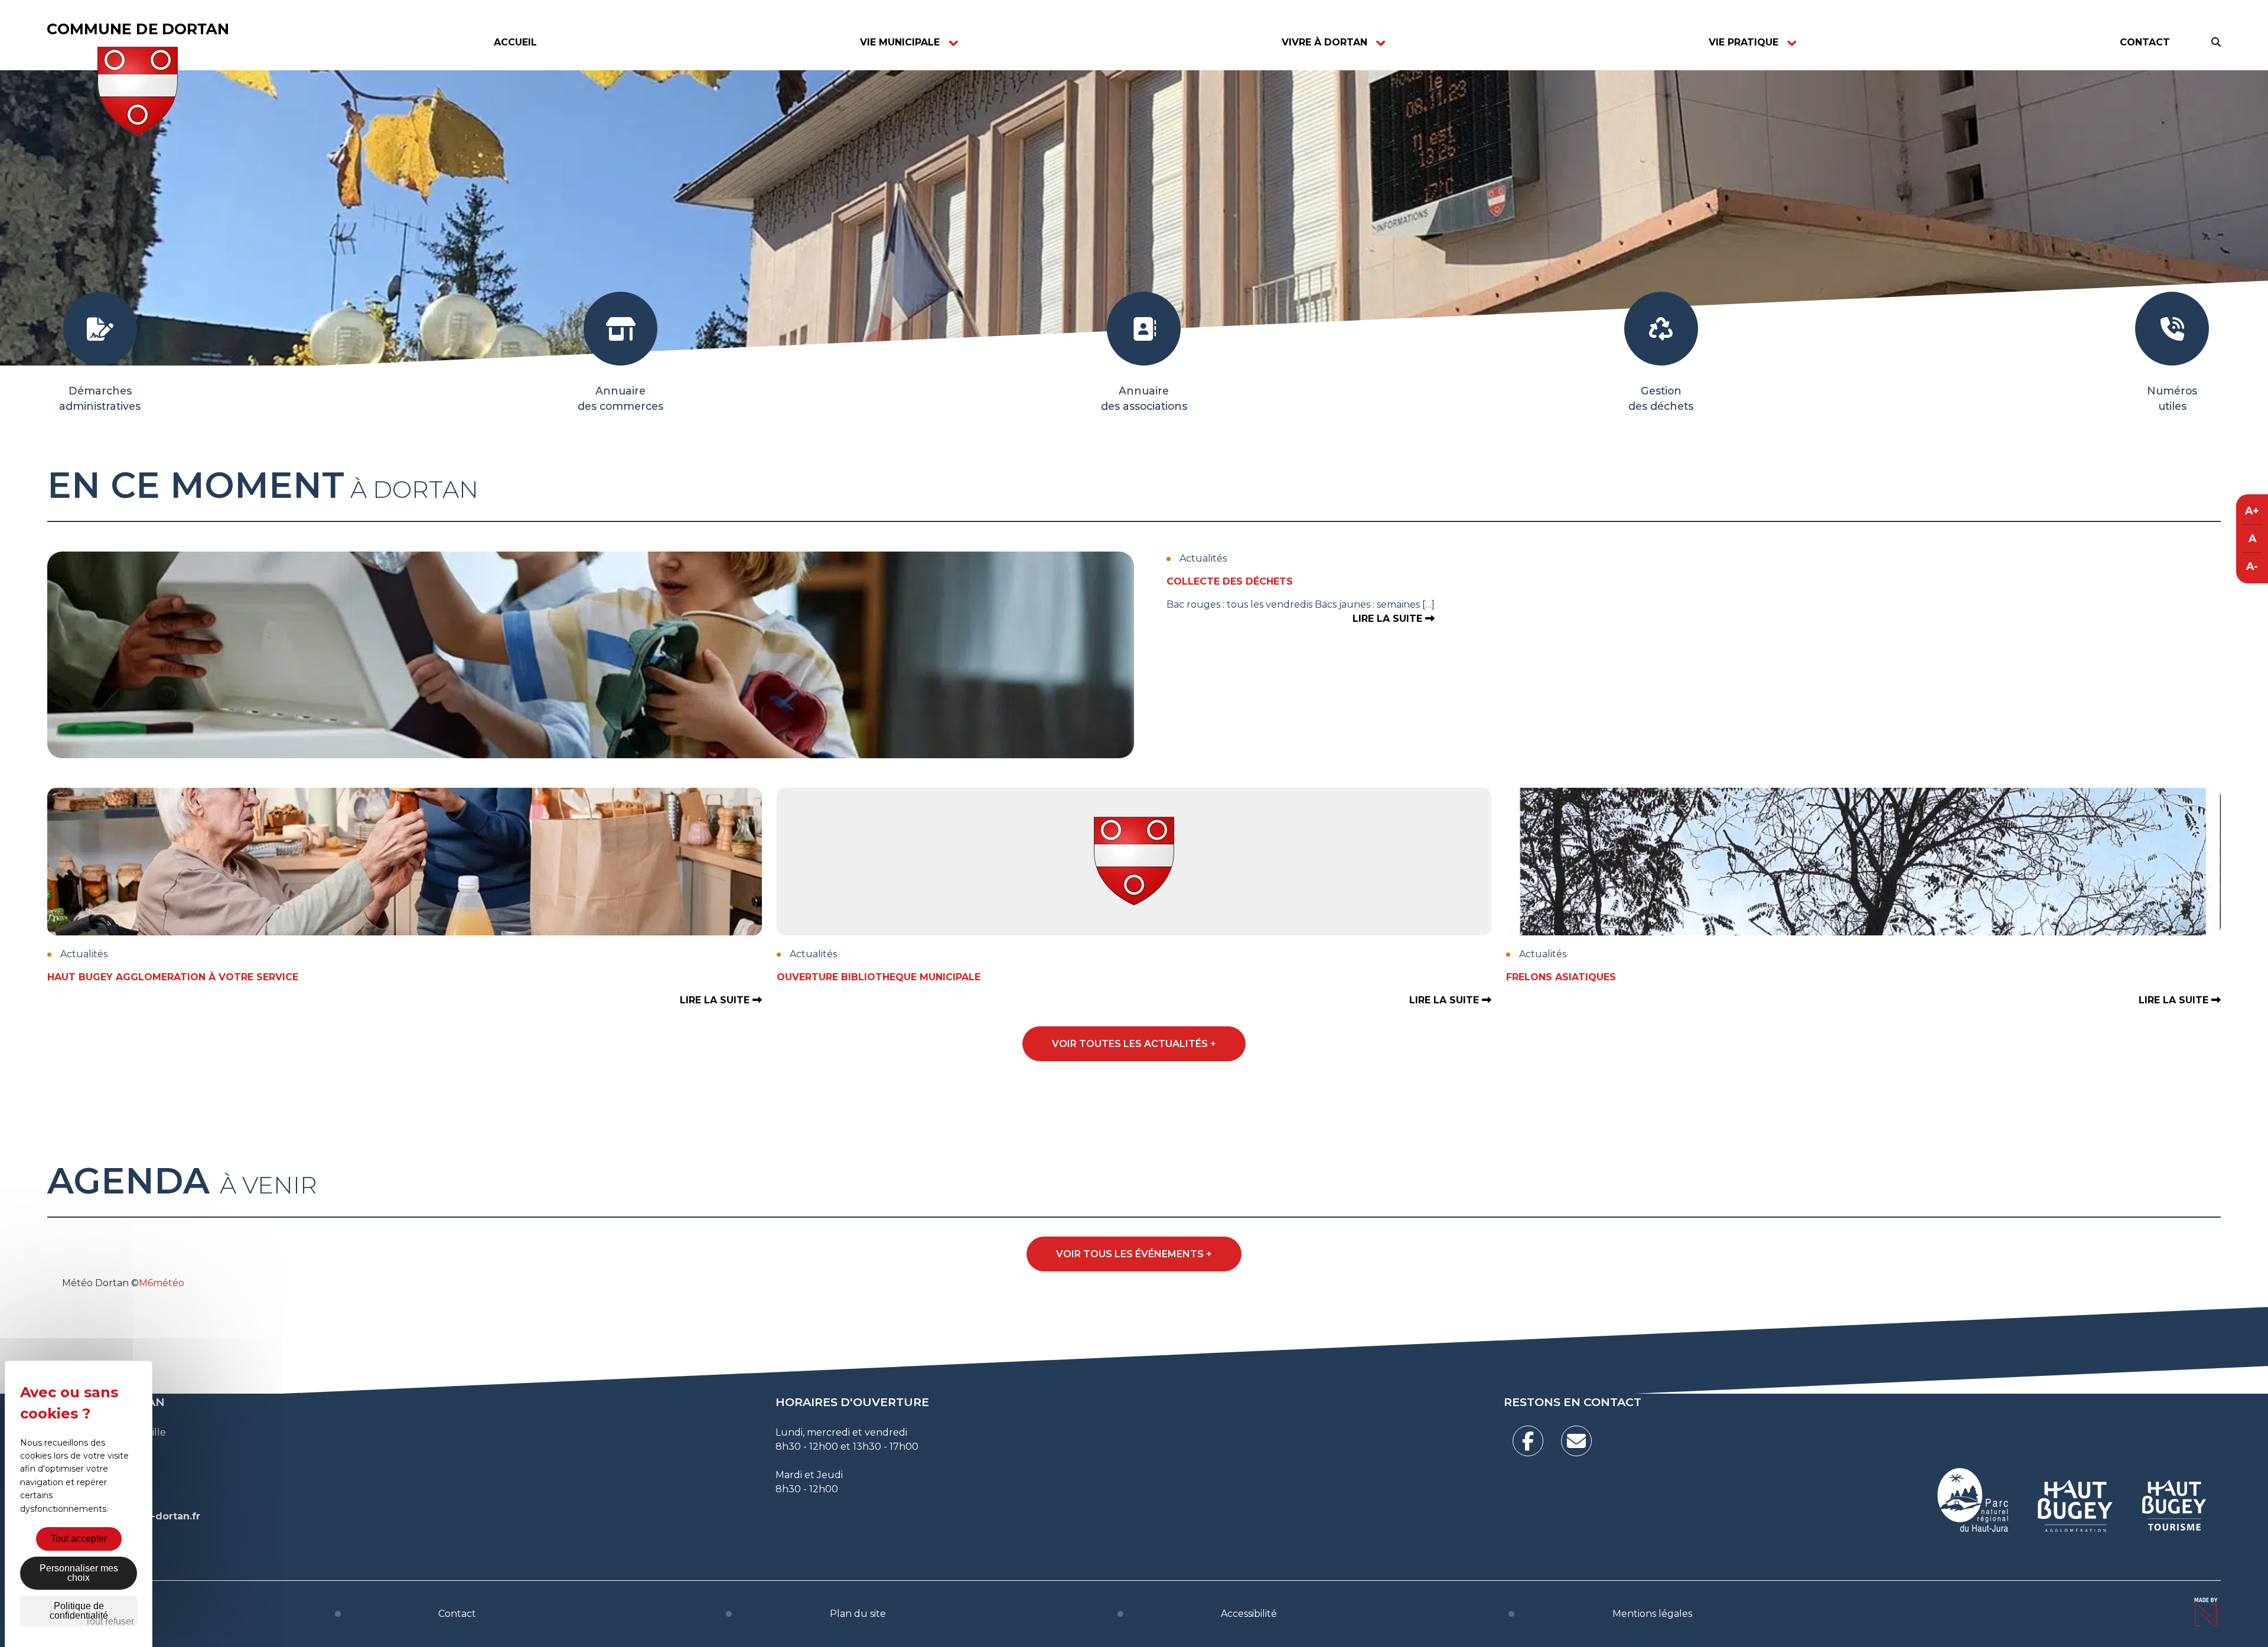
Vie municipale (900, 42)
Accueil (515, 42)
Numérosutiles (2172, 398)
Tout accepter (79, 1539)
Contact (2145, 42)
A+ (2252, 511)
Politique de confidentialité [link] (79, 1611)
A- (2252, 566)
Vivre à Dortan (1324, 42)
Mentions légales (1652, 1614)
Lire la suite (1389, 619)
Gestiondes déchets (1661, 398)
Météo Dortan (95, 1283)
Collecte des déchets (1230, 581)
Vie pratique (1744, 42)
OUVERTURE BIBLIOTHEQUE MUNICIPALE (879, 977)
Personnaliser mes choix (79, 1573)
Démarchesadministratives (100, 398)
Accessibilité (1249, 1614)
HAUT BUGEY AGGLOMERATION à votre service (173, 977)
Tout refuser (110, 1621)
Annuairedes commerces (620, 398)
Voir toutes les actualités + (1134, 1044)
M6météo (162, 1283)
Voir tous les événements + (1134, 1254)
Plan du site (858, 1614)
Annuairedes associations (1144, 398)
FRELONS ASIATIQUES (1561, 977)
